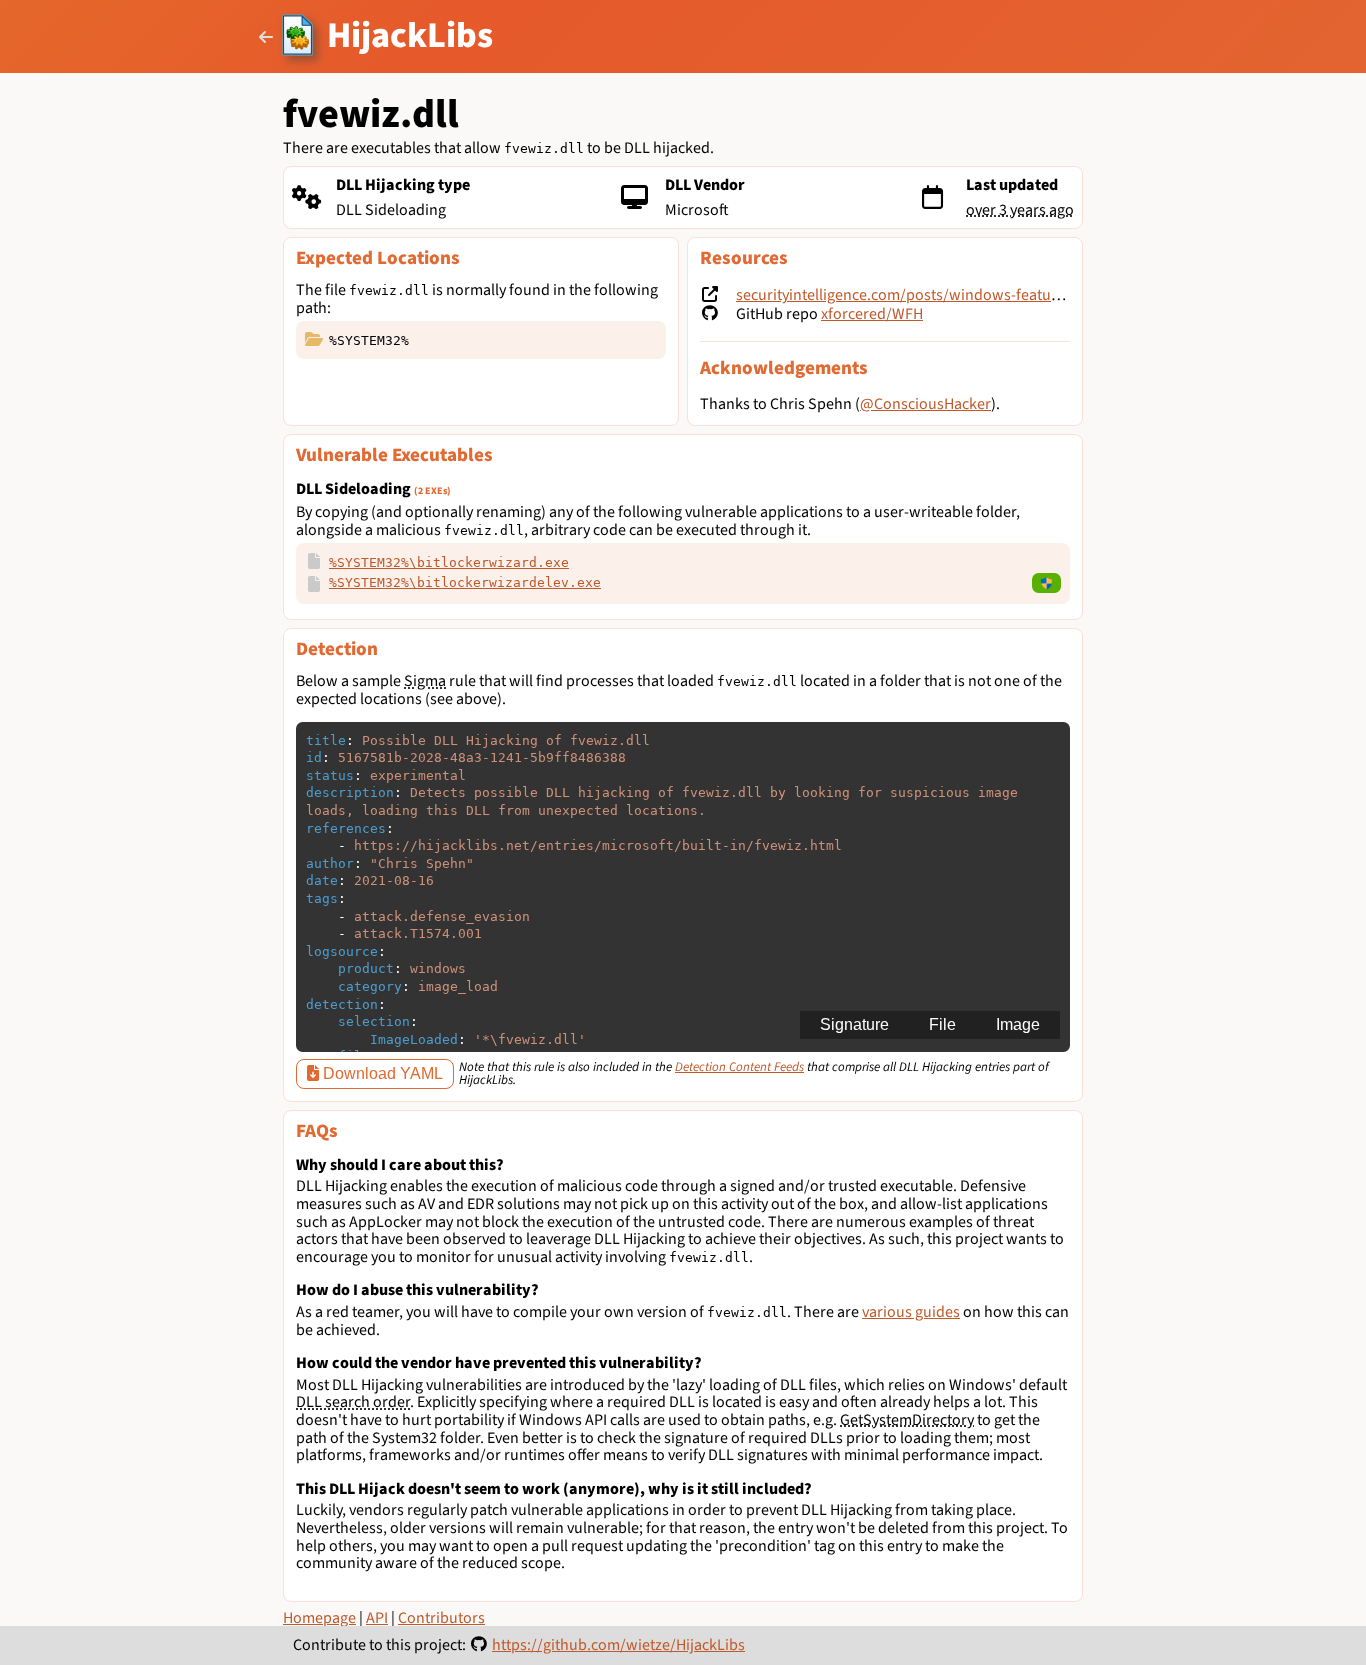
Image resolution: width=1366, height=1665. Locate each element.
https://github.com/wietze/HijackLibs (618, 1645)
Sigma (425, 681)
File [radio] (942, 1024)
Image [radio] (1018, 1024)
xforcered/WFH (872, 314)
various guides (911, 1312)
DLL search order (353, 1402)
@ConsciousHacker (925, 404)
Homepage (319, 1618)
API (377, 1618)
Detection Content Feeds (739, 1067)
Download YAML (381, 1073)
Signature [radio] (854, 1024)
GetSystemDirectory (907, 1420)
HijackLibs (410, 35)
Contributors (441, 1618)
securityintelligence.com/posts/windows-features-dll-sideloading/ (960, 295)
